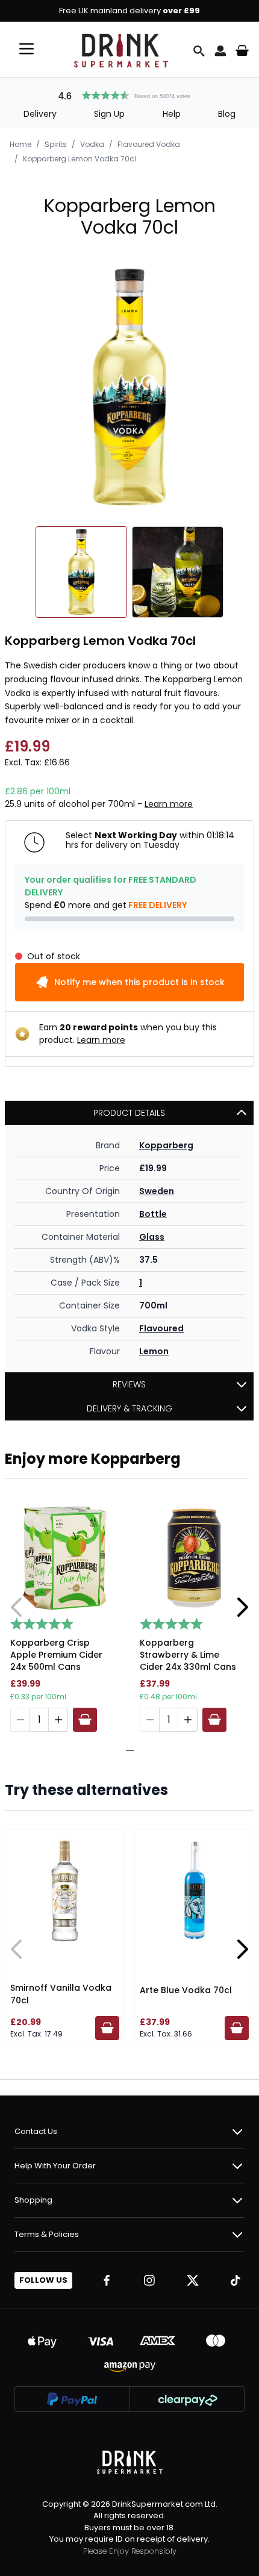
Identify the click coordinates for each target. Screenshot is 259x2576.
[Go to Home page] (121, 51)
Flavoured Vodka (149, 144)
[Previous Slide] (17, 1607)
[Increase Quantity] (58, 1720)
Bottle (153, 1214)
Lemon (154, 1351)
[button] (129, 94)
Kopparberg (166, 1145)
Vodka (92, 144)
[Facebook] (107, 2280)
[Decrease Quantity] (20, 1720)
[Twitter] (193, 2280)
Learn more (169, 804)
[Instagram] (149, 2280)
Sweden (157, 1191)
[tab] (125, 1750)
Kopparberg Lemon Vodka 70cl (80, 159)
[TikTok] (236, 2280)
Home (20, 144)
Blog (227, 114)
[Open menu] (27, 49)
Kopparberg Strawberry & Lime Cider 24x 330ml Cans (188, 1655)
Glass (152, 1237)
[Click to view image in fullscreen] (129, 387)
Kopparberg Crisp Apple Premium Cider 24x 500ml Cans (56, 1655)
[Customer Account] (220, 51)
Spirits (56, 144)
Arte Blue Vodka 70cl (186, 1990)
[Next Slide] (242, 1607)
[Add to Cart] (85, 1720)
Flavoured (161, 1328)
